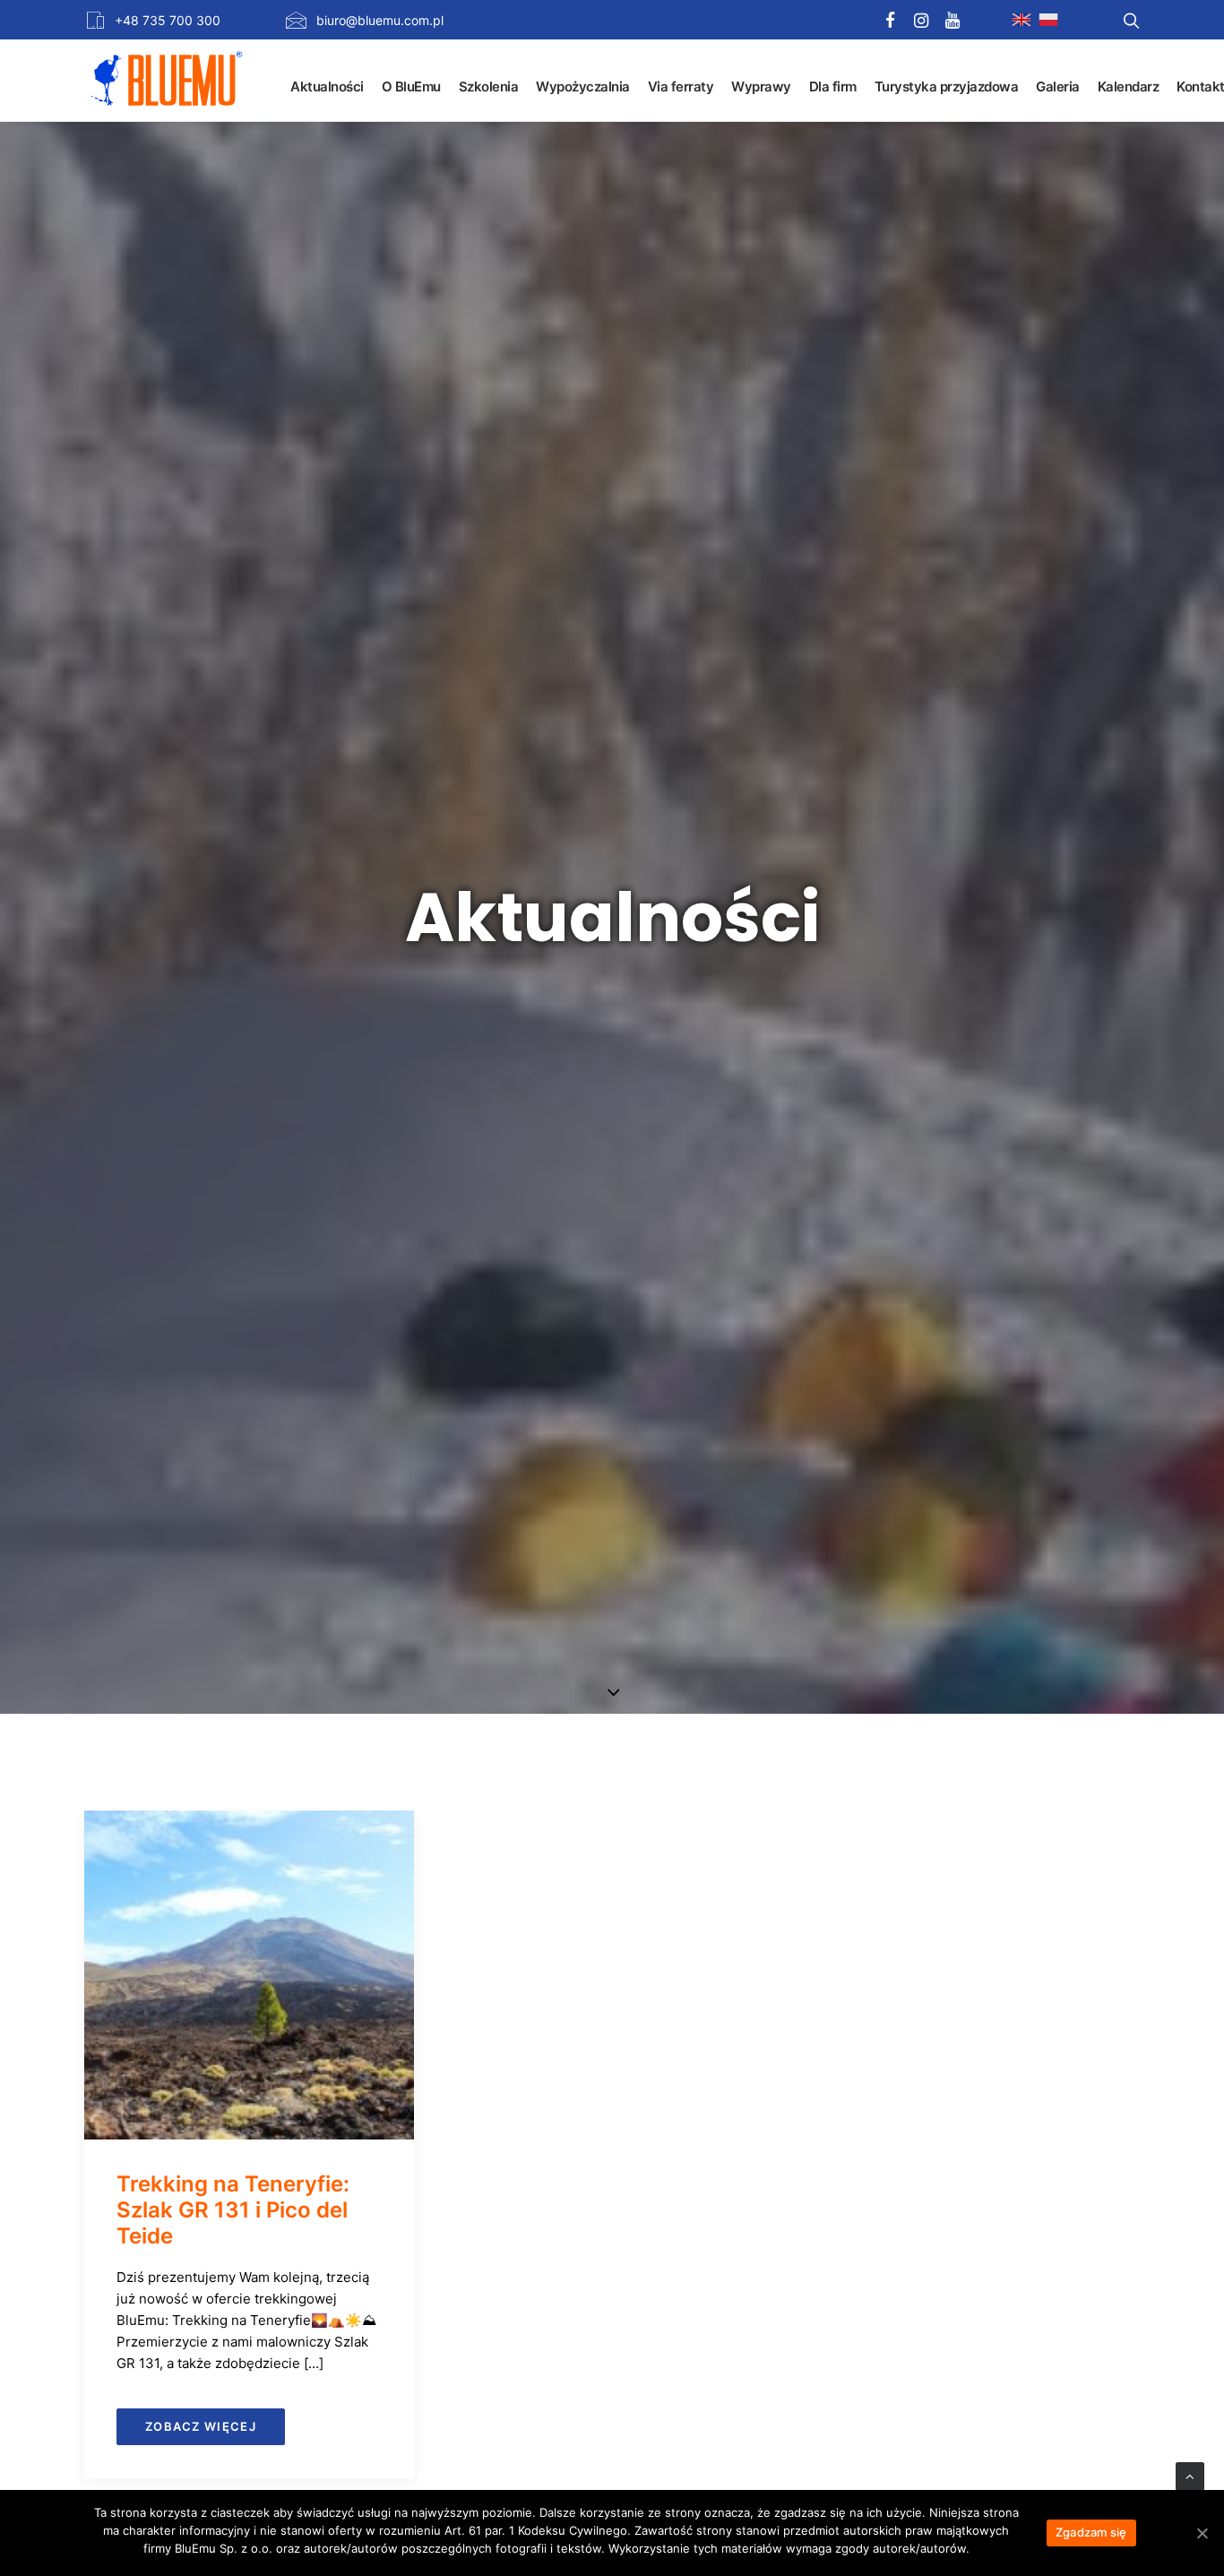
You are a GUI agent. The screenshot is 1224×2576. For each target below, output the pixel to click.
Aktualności (327, 86)
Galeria (1058, 86)
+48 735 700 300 (168, 20)
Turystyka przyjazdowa (947, 86)
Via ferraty (681, 86)
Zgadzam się (1091, 2532)
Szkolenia (489, 86)
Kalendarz (1129, 86)
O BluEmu (411, 86)
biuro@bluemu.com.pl (380, 20)
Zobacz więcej (201, 2426)
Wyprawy (761, 86)
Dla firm (833, 86)
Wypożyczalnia (583, 86)
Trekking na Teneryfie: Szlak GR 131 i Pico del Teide (233, 2210)
